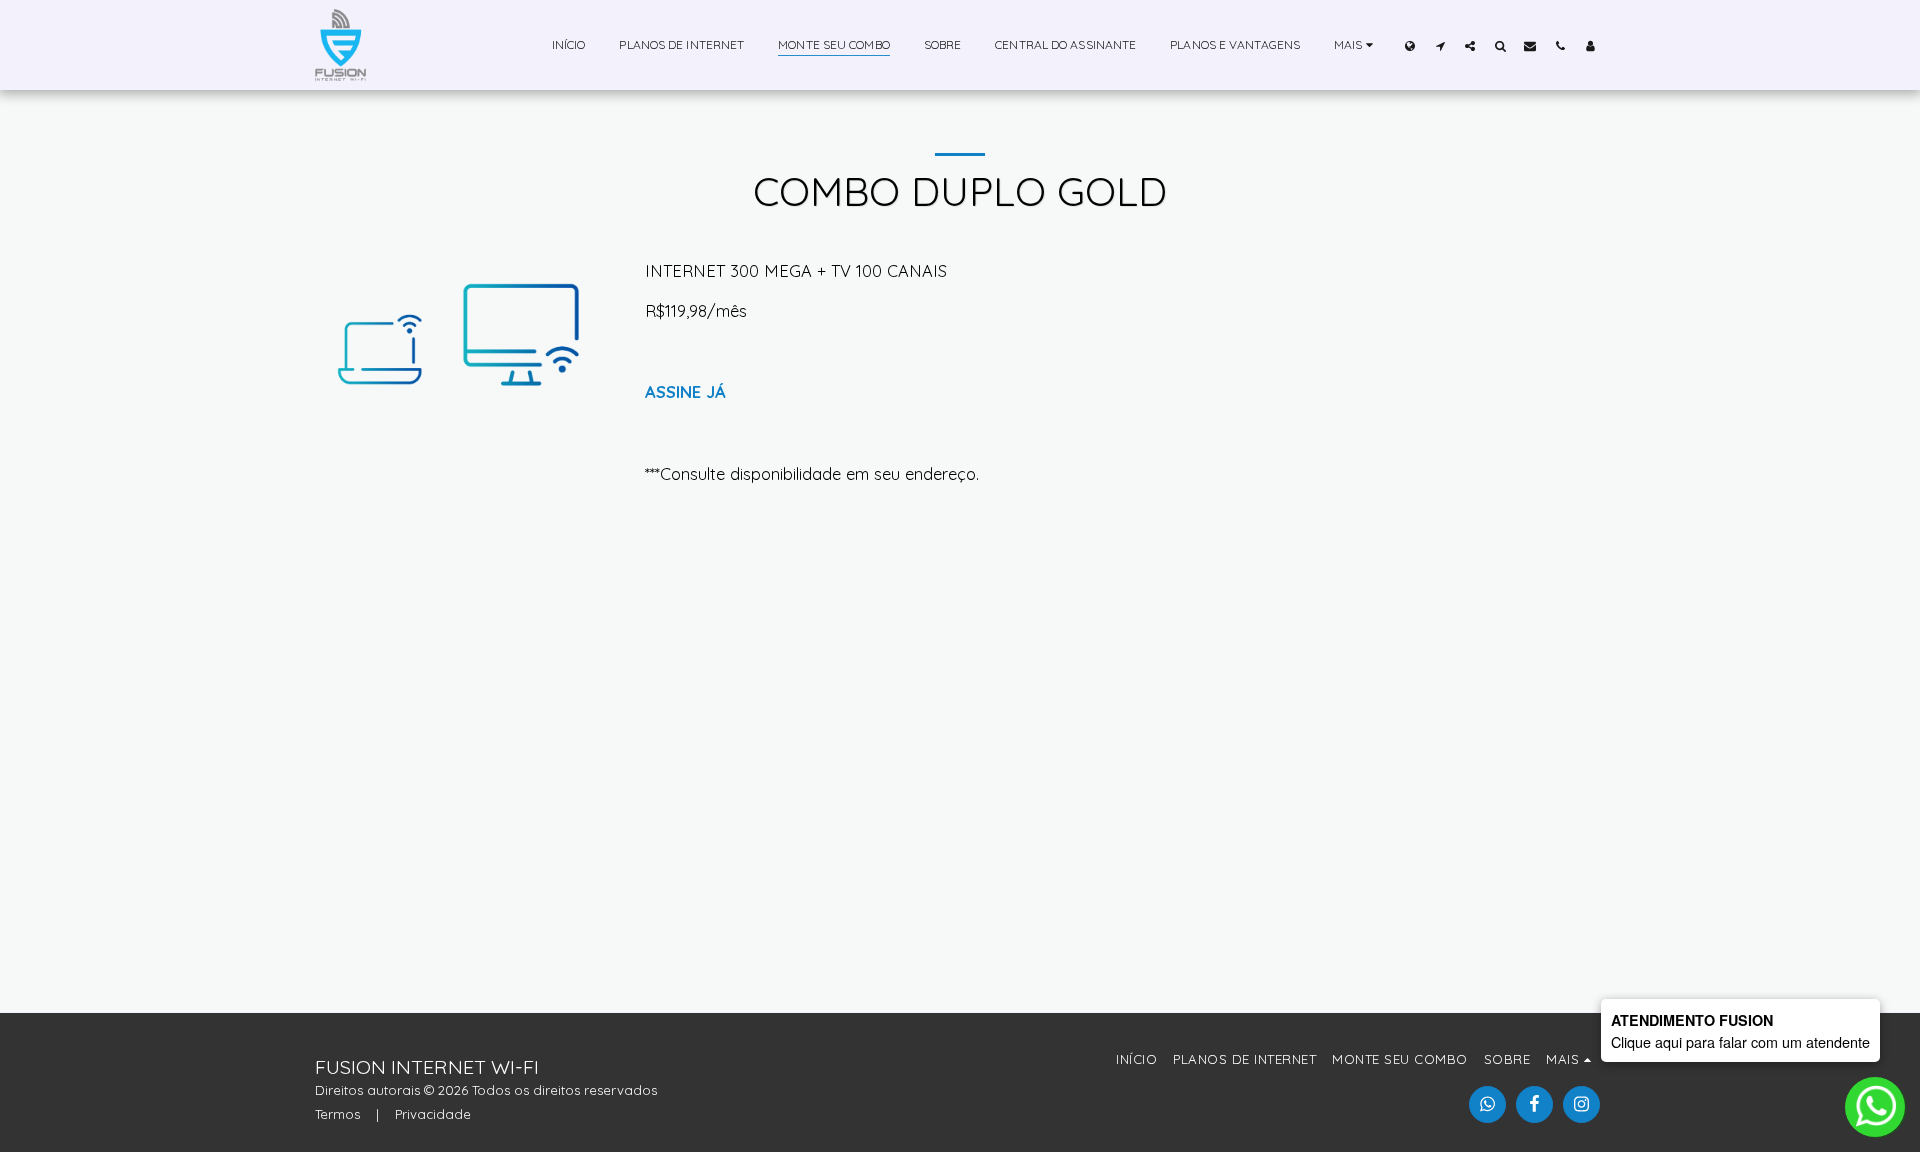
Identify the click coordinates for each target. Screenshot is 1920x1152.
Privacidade (433, 1114)
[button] (1440, 45)
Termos (337, 1114)
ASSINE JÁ (685, 391)
